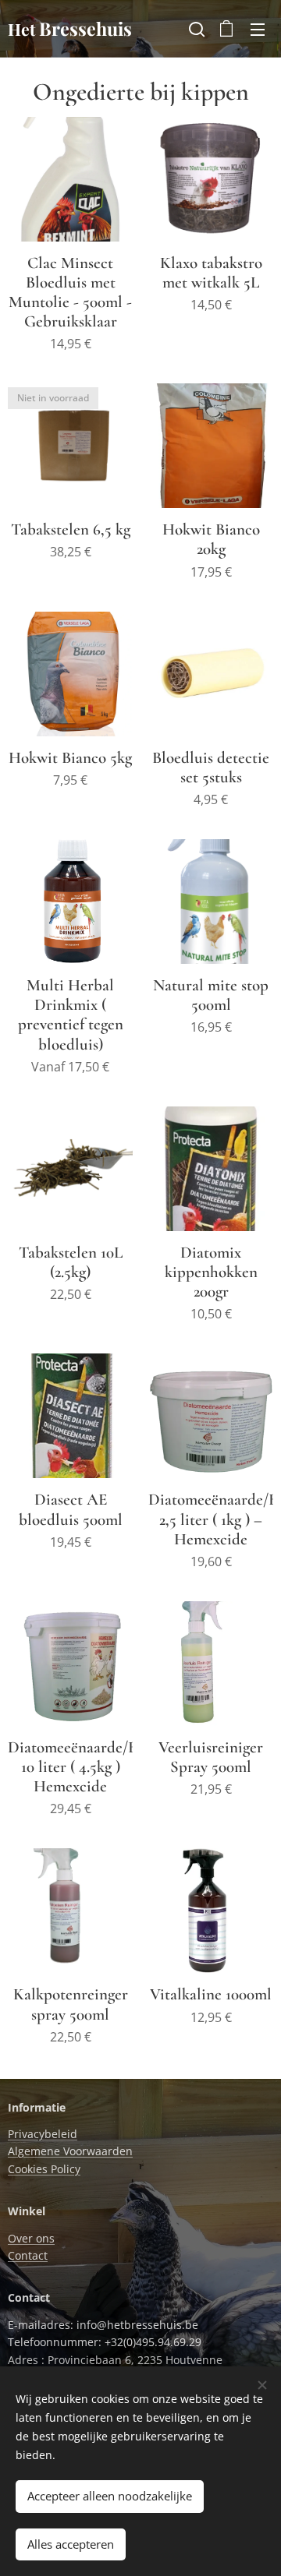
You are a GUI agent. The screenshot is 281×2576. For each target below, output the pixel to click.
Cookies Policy (44, 2169)
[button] (195, 29)
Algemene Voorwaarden (70, 2151)
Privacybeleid (43, 2134)
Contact (28, 2255)
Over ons (31, 2238)
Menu (258, 29)
